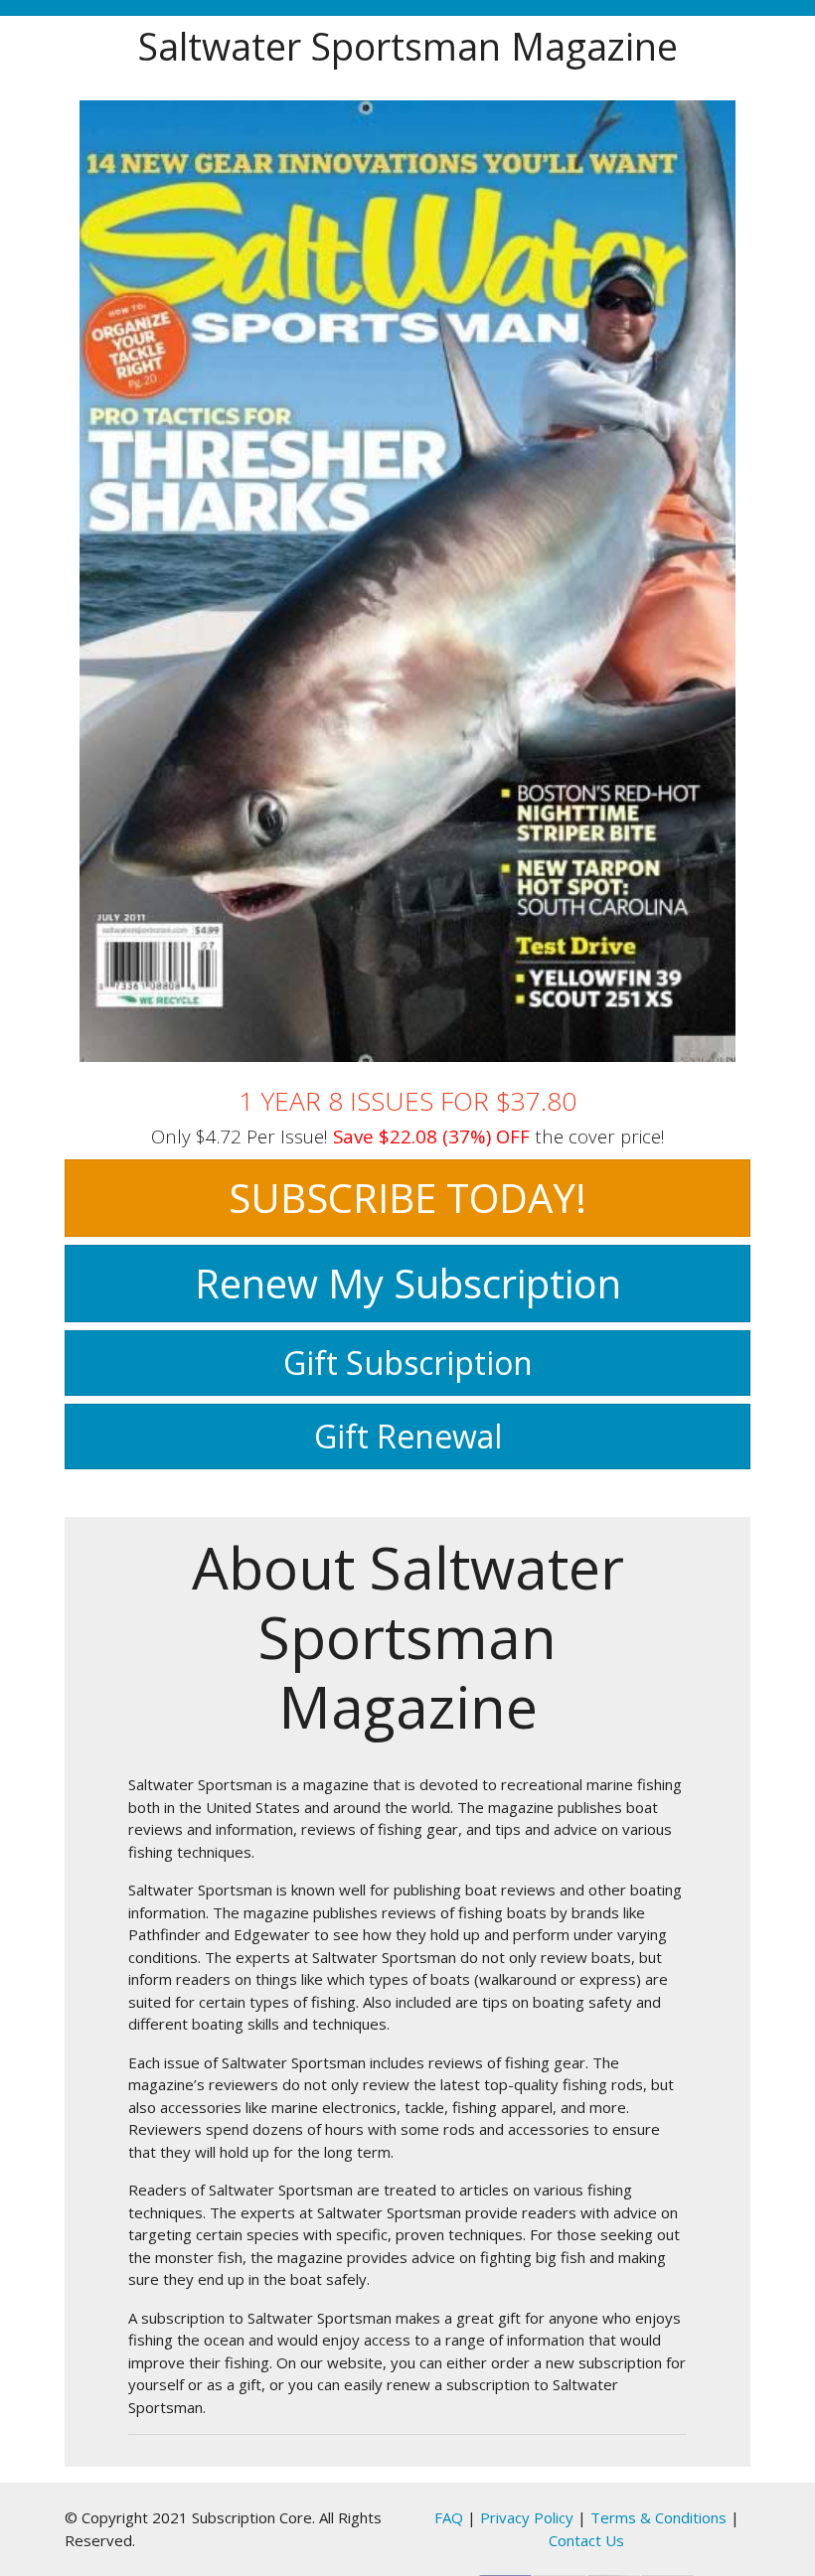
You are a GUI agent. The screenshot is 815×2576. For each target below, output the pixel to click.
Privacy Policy (527, 2517)
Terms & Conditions (658, 2517)
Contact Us (586, 2540)
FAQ (449, 2517)
